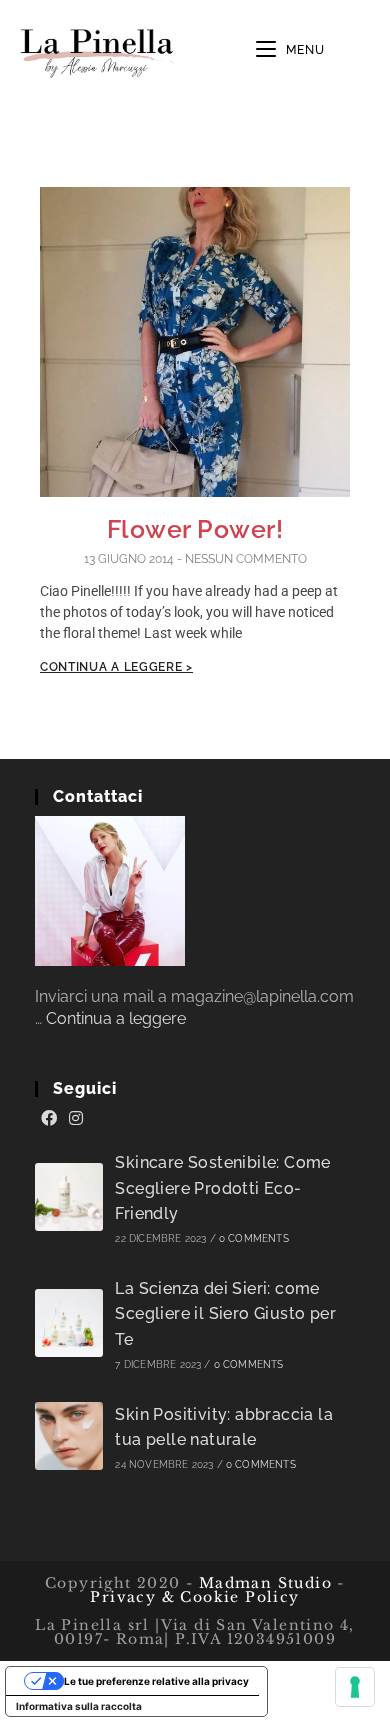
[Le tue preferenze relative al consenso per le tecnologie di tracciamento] (355, 1687)
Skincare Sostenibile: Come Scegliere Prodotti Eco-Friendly (222, 1188)
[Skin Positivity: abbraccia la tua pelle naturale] (69, 1436)
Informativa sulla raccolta (79, 1706)
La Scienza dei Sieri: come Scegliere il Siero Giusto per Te (225, 1314)
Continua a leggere (116, 1018)
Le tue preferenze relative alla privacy (156, 1681)
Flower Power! (195, 529)
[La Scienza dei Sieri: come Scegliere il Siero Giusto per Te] (69, 1323)
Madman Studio (262, 1583)
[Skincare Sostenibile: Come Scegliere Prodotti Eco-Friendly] (69, 1197)
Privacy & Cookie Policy (194, 1597)
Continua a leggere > (116, 667)
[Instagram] (76, 1119)
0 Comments (254, 1238)
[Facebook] (49, 1119)
